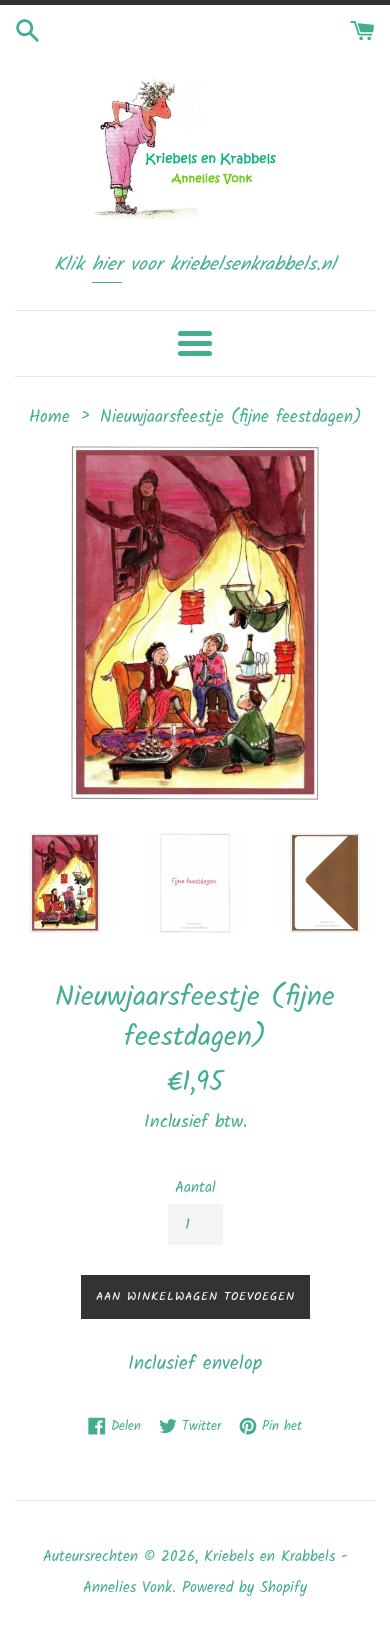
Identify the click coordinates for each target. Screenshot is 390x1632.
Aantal (195, 1188)
